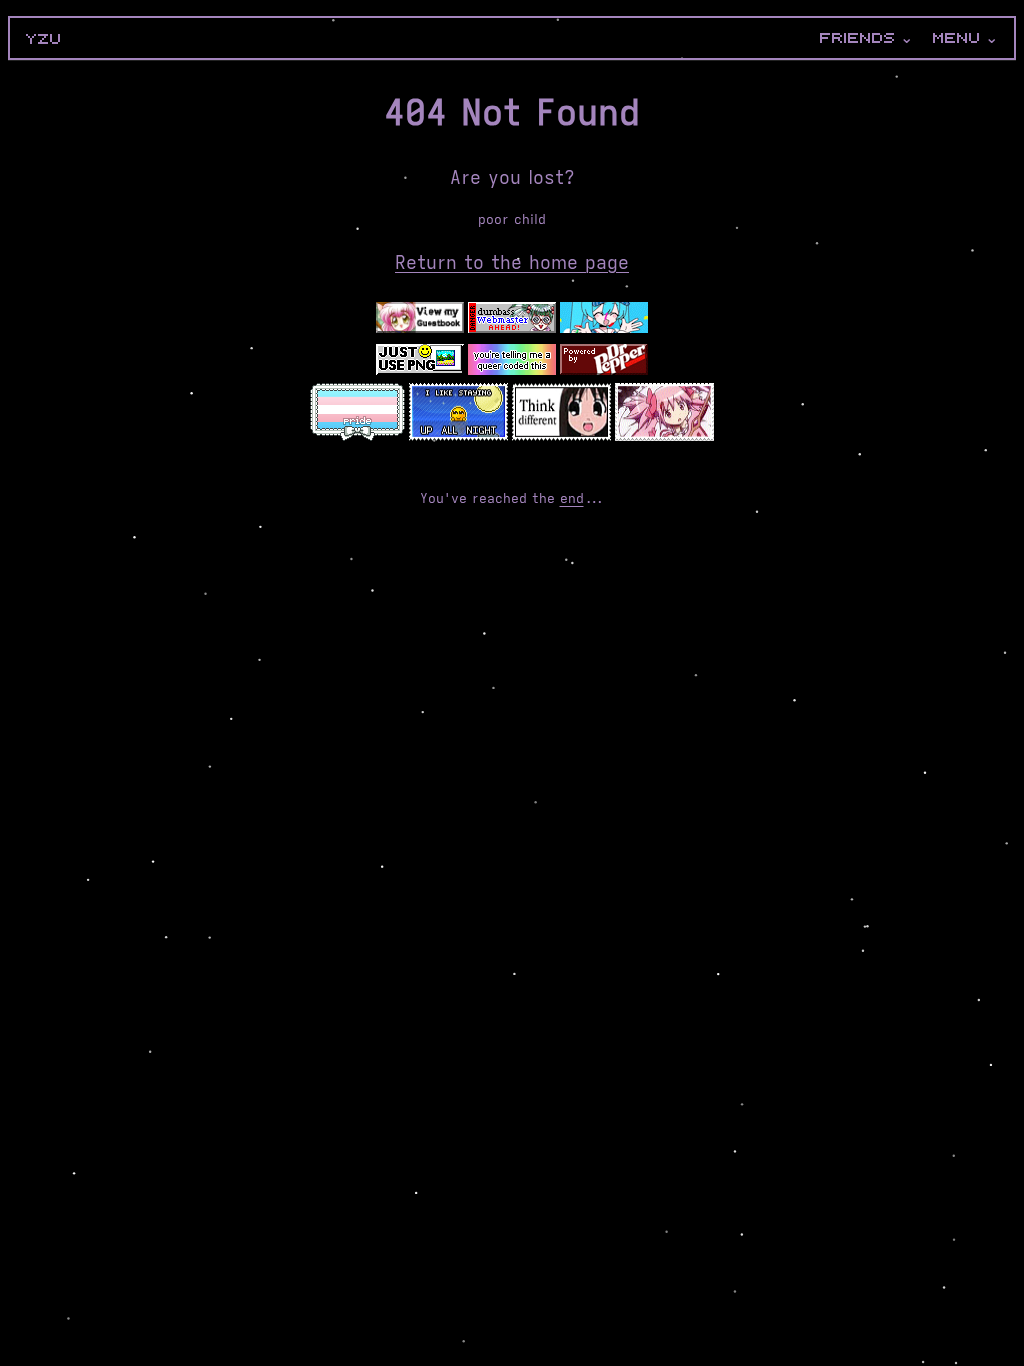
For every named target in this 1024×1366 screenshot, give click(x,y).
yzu (44, 39)
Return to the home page (512, 263)
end (572, 498)
